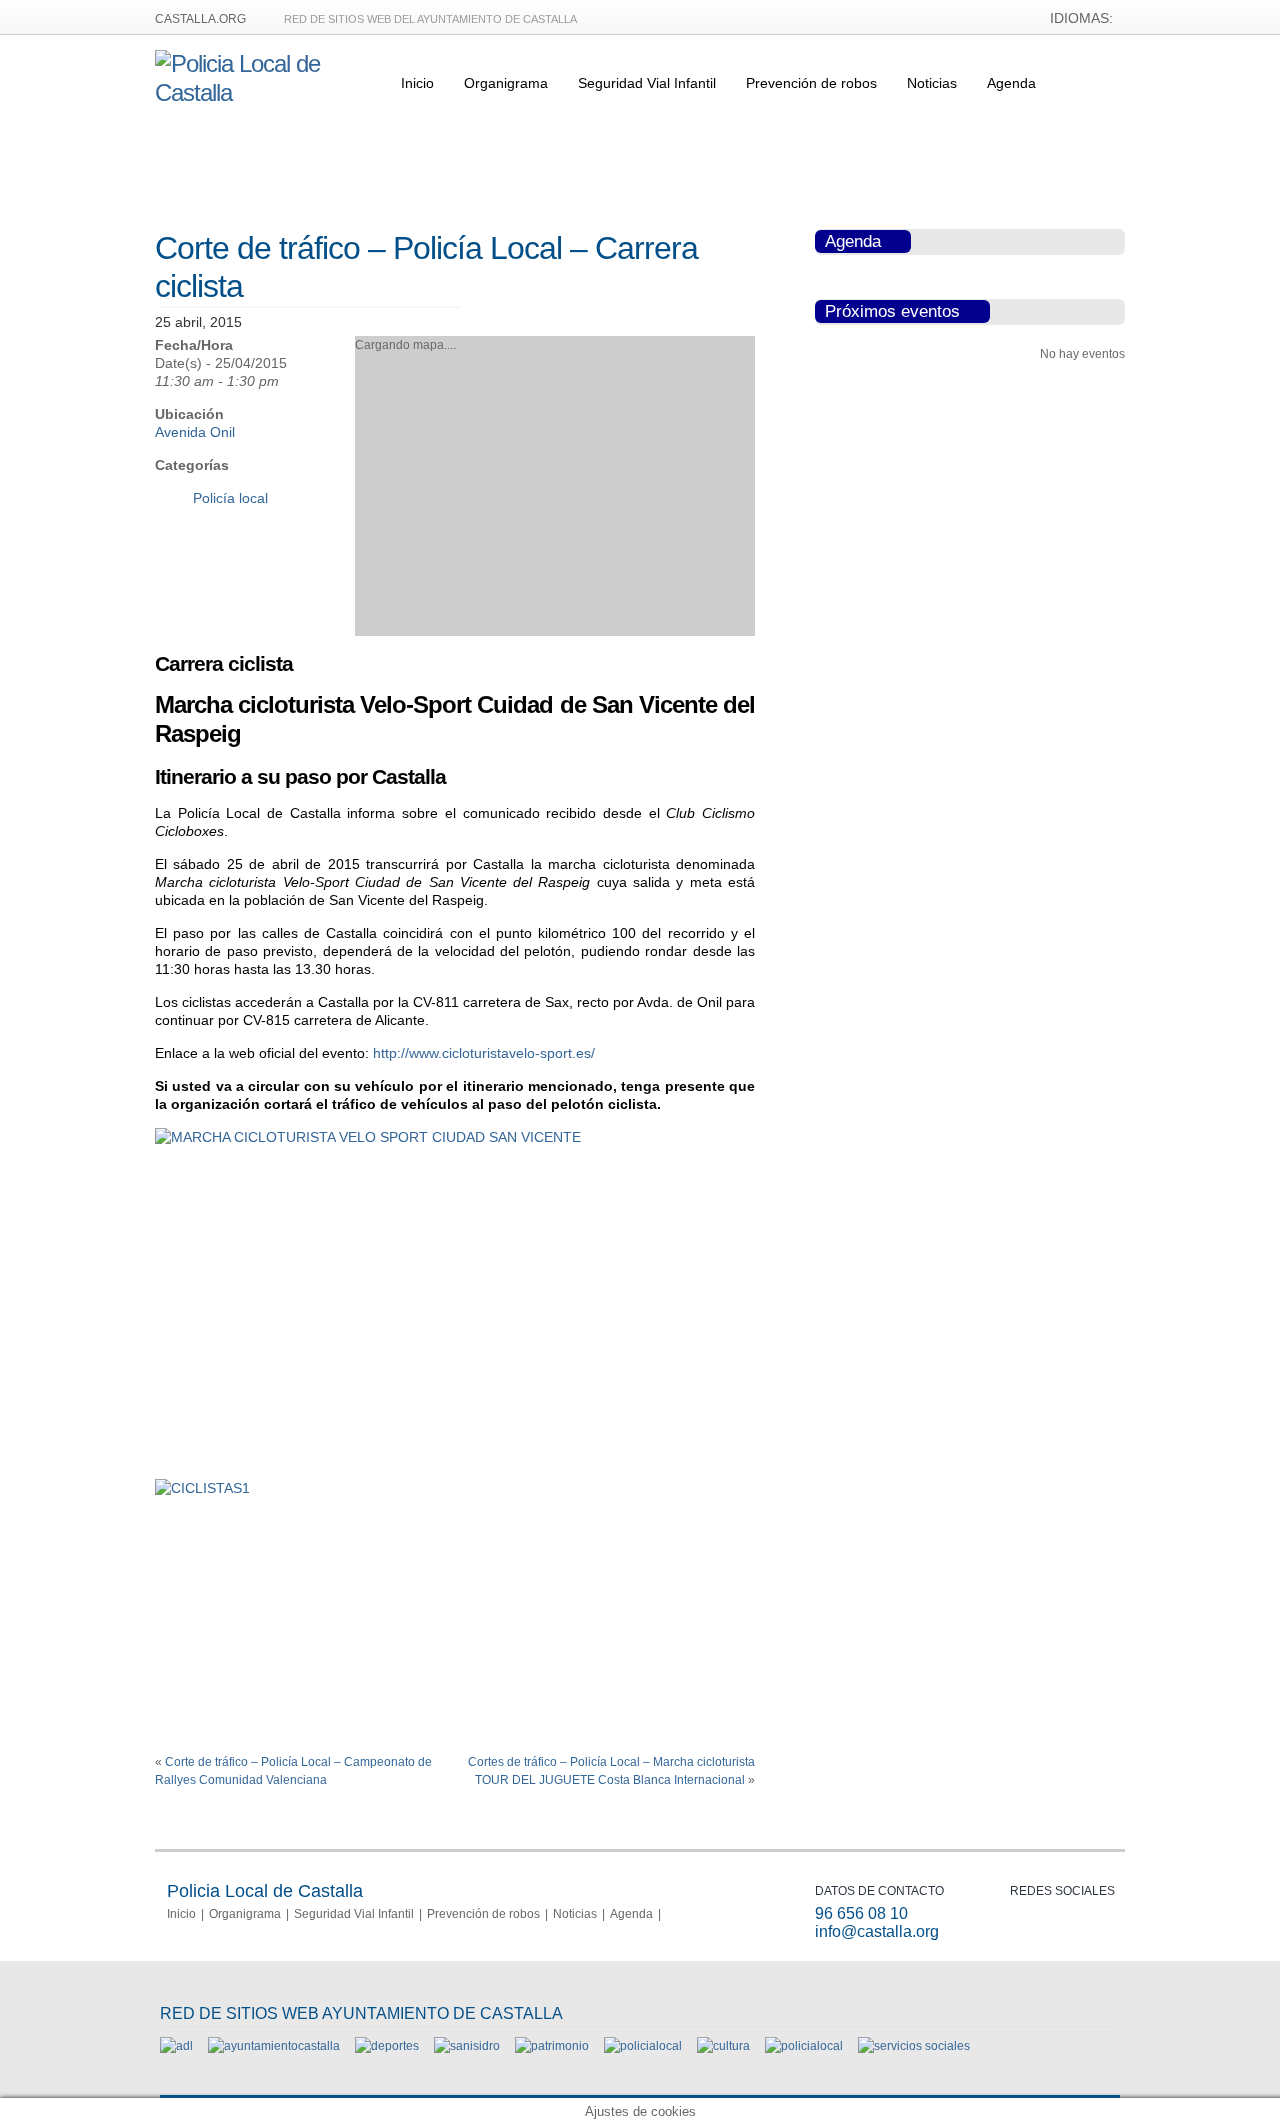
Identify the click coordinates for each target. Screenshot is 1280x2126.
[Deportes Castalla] (387, 2046)
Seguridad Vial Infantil (647, 83)
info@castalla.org (877, 1931)
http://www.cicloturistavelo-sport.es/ (484, 1053)
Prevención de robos (811, 83)
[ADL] (176, 2046)
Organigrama (506, 83)
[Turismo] (804, 2046)
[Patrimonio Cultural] (552, 2046)
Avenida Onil (195, 432)
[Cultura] (723, 2046)
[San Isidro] (467, 2046)
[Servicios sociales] (914, 2046)
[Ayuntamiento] (274, 2046)
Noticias (932, 83)
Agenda (1011, 83)
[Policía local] (643, 2046)
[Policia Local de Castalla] (265, 92)
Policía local (230, 498)
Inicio (417, 83)
